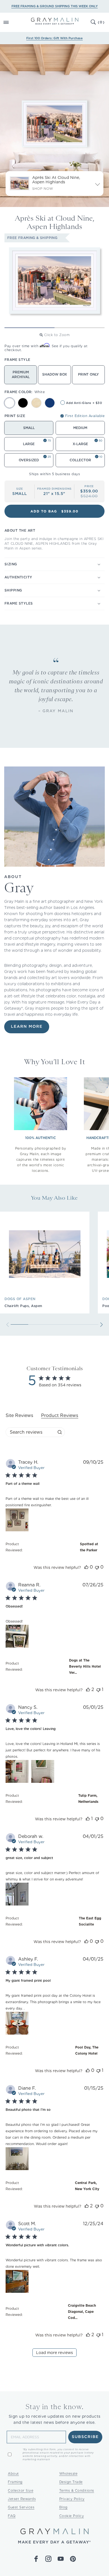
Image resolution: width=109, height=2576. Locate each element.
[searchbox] (30, 1432)
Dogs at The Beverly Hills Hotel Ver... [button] (85, 1666)
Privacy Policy (72, 2499)
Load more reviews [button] (54, 2353)
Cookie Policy (72, 2516)
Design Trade (71, 2482)
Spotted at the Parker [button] (89, 1547)
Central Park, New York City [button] (87, 2186)
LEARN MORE (27, 1027)
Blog (63, 2507)
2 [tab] (80, 328)
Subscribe (85, 2437)
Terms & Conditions (77, 2490)
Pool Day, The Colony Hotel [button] (87, 2050)
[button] (12, 22)
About (13, 2473)
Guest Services (21, 2507)
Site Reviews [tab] (19, 1415)
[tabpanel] (54, 1912)
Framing (15, 2482)
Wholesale (68, 2473)
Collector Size (21, 2490)
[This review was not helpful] (97, 1567)
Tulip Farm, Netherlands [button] (88, 1799)
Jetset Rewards (22, 2499)
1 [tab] (29, 328)
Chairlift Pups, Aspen (23, 1306)
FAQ (12, 2516)
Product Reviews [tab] (60, 1415)
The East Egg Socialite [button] (90, 1921)
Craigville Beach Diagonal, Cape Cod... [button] (82, 2312)
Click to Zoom (57, 335)
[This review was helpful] (86, 1567)
